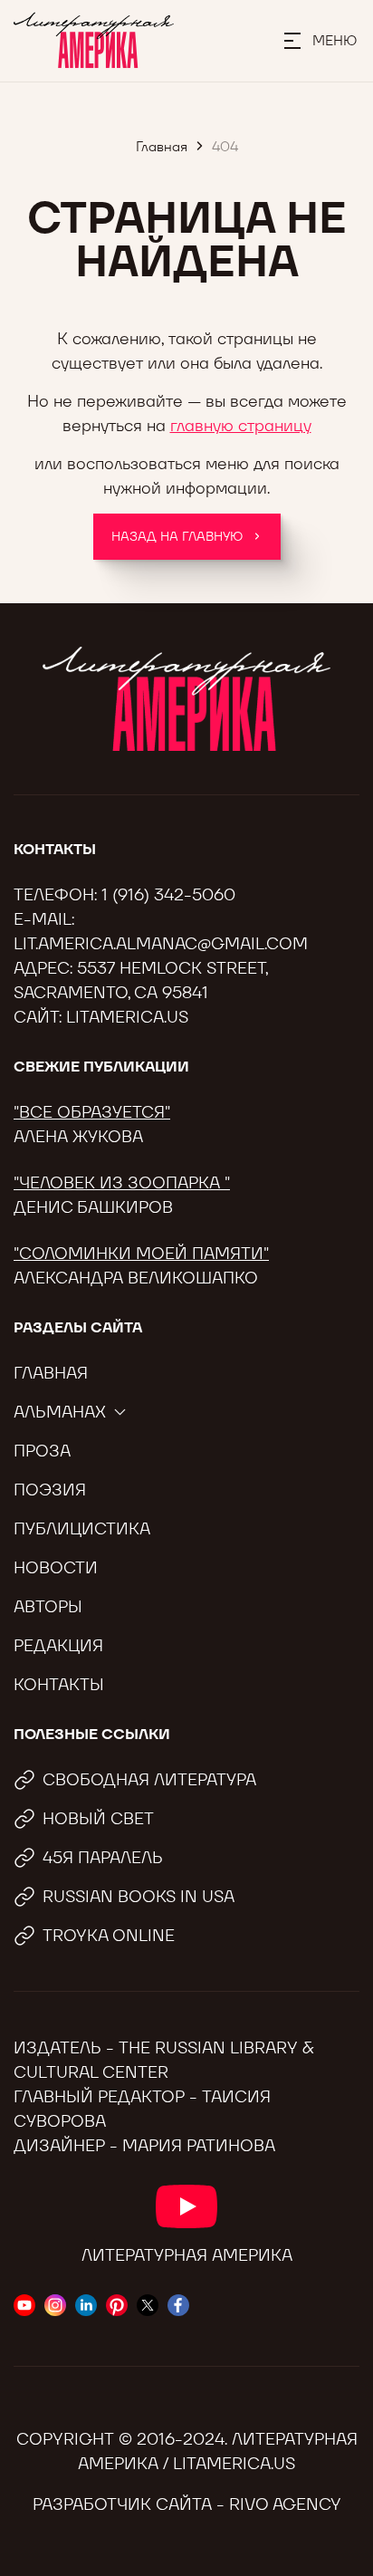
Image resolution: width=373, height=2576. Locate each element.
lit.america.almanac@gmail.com (161, 943)
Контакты (59, 1684)
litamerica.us (127, 1017)
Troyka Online (109, 1935)
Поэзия (50, 1490)
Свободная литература (149, 1779)
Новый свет (98, 1818)
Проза (42, 1451)
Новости (56, 1567)
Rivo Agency (285, 2504)
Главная (51, 1373)
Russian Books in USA (139, 1896)
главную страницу (241, 425)
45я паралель (103, 1857)
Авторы (48, 1606)
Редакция (58, 1645)
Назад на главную (177, 536)
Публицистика (82, 1528)
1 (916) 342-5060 (168, 894)
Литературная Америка (187, 2255)
